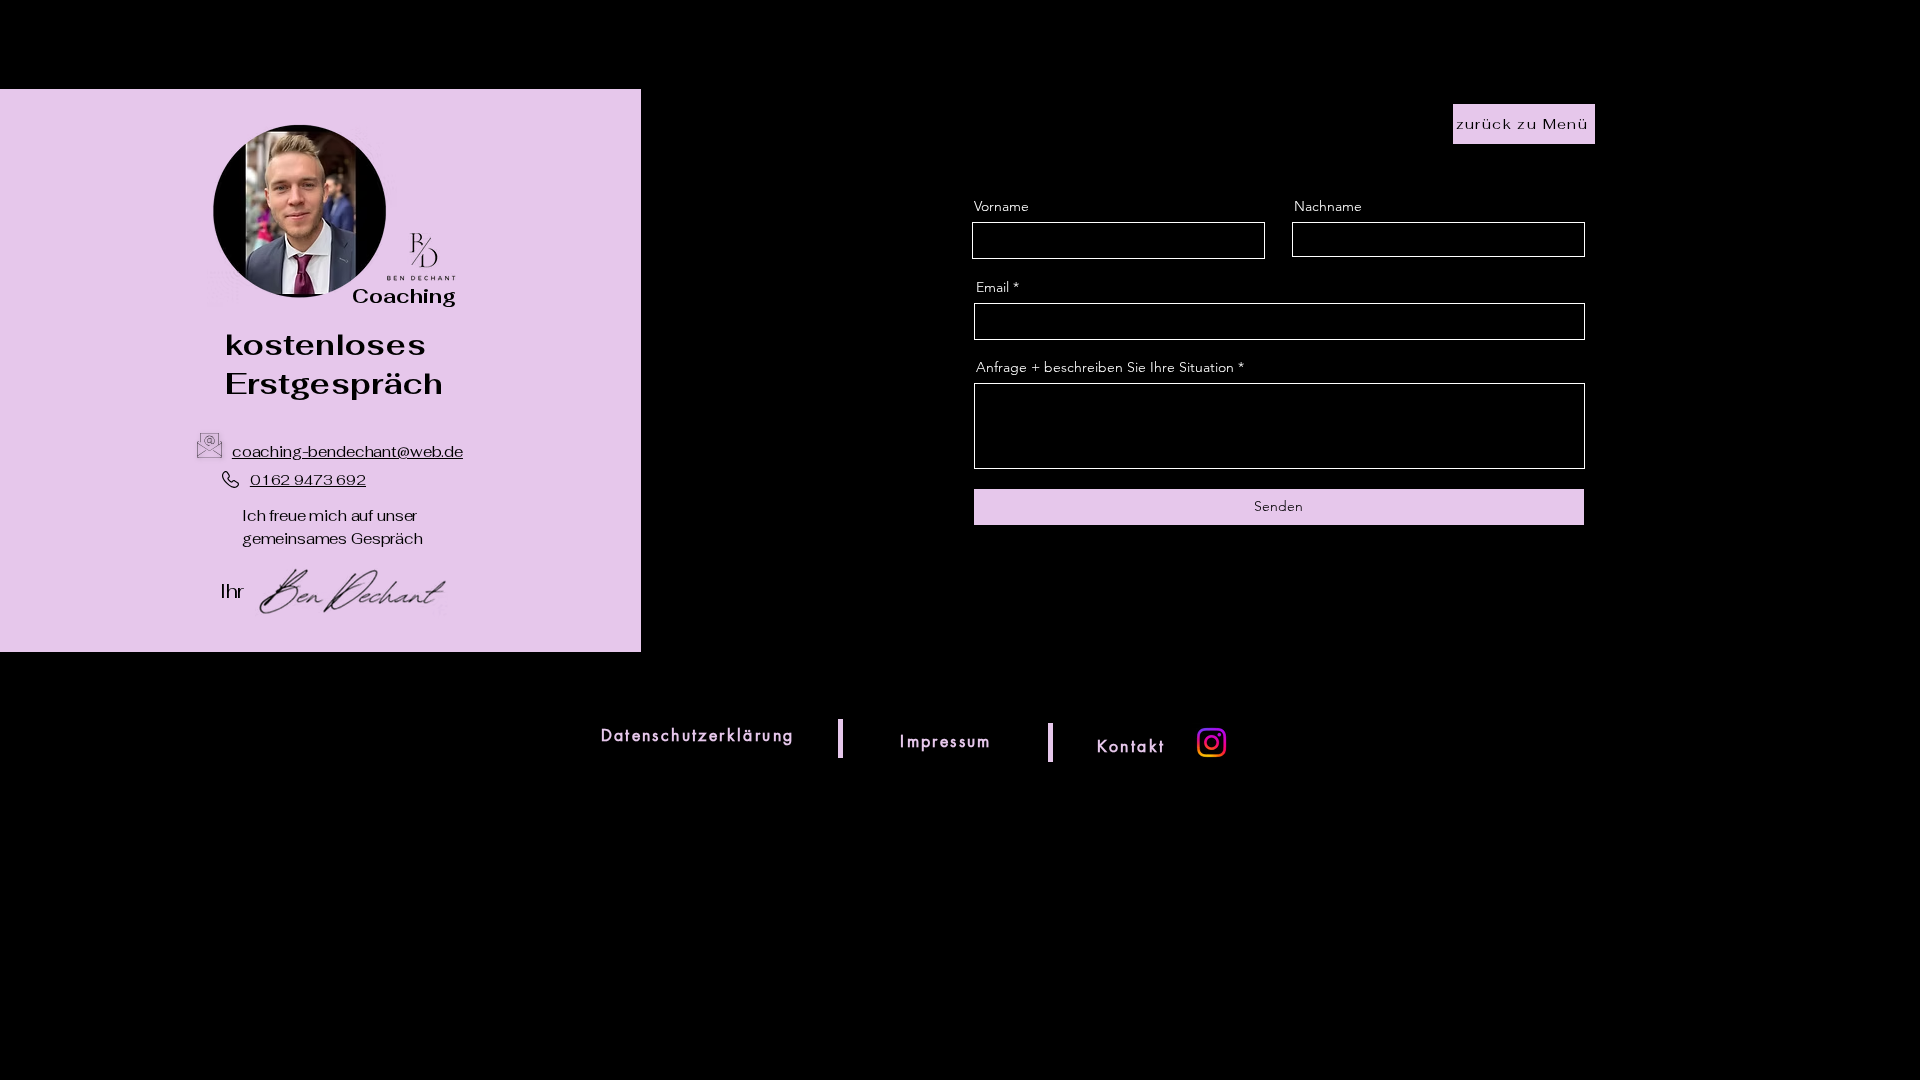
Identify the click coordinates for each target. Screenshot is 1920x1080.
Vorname (1001, 206)
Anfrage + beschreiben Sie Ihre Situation (1105, 367)
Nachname (1328, 206)
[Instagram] (1211, 742)
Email (992, 287)
